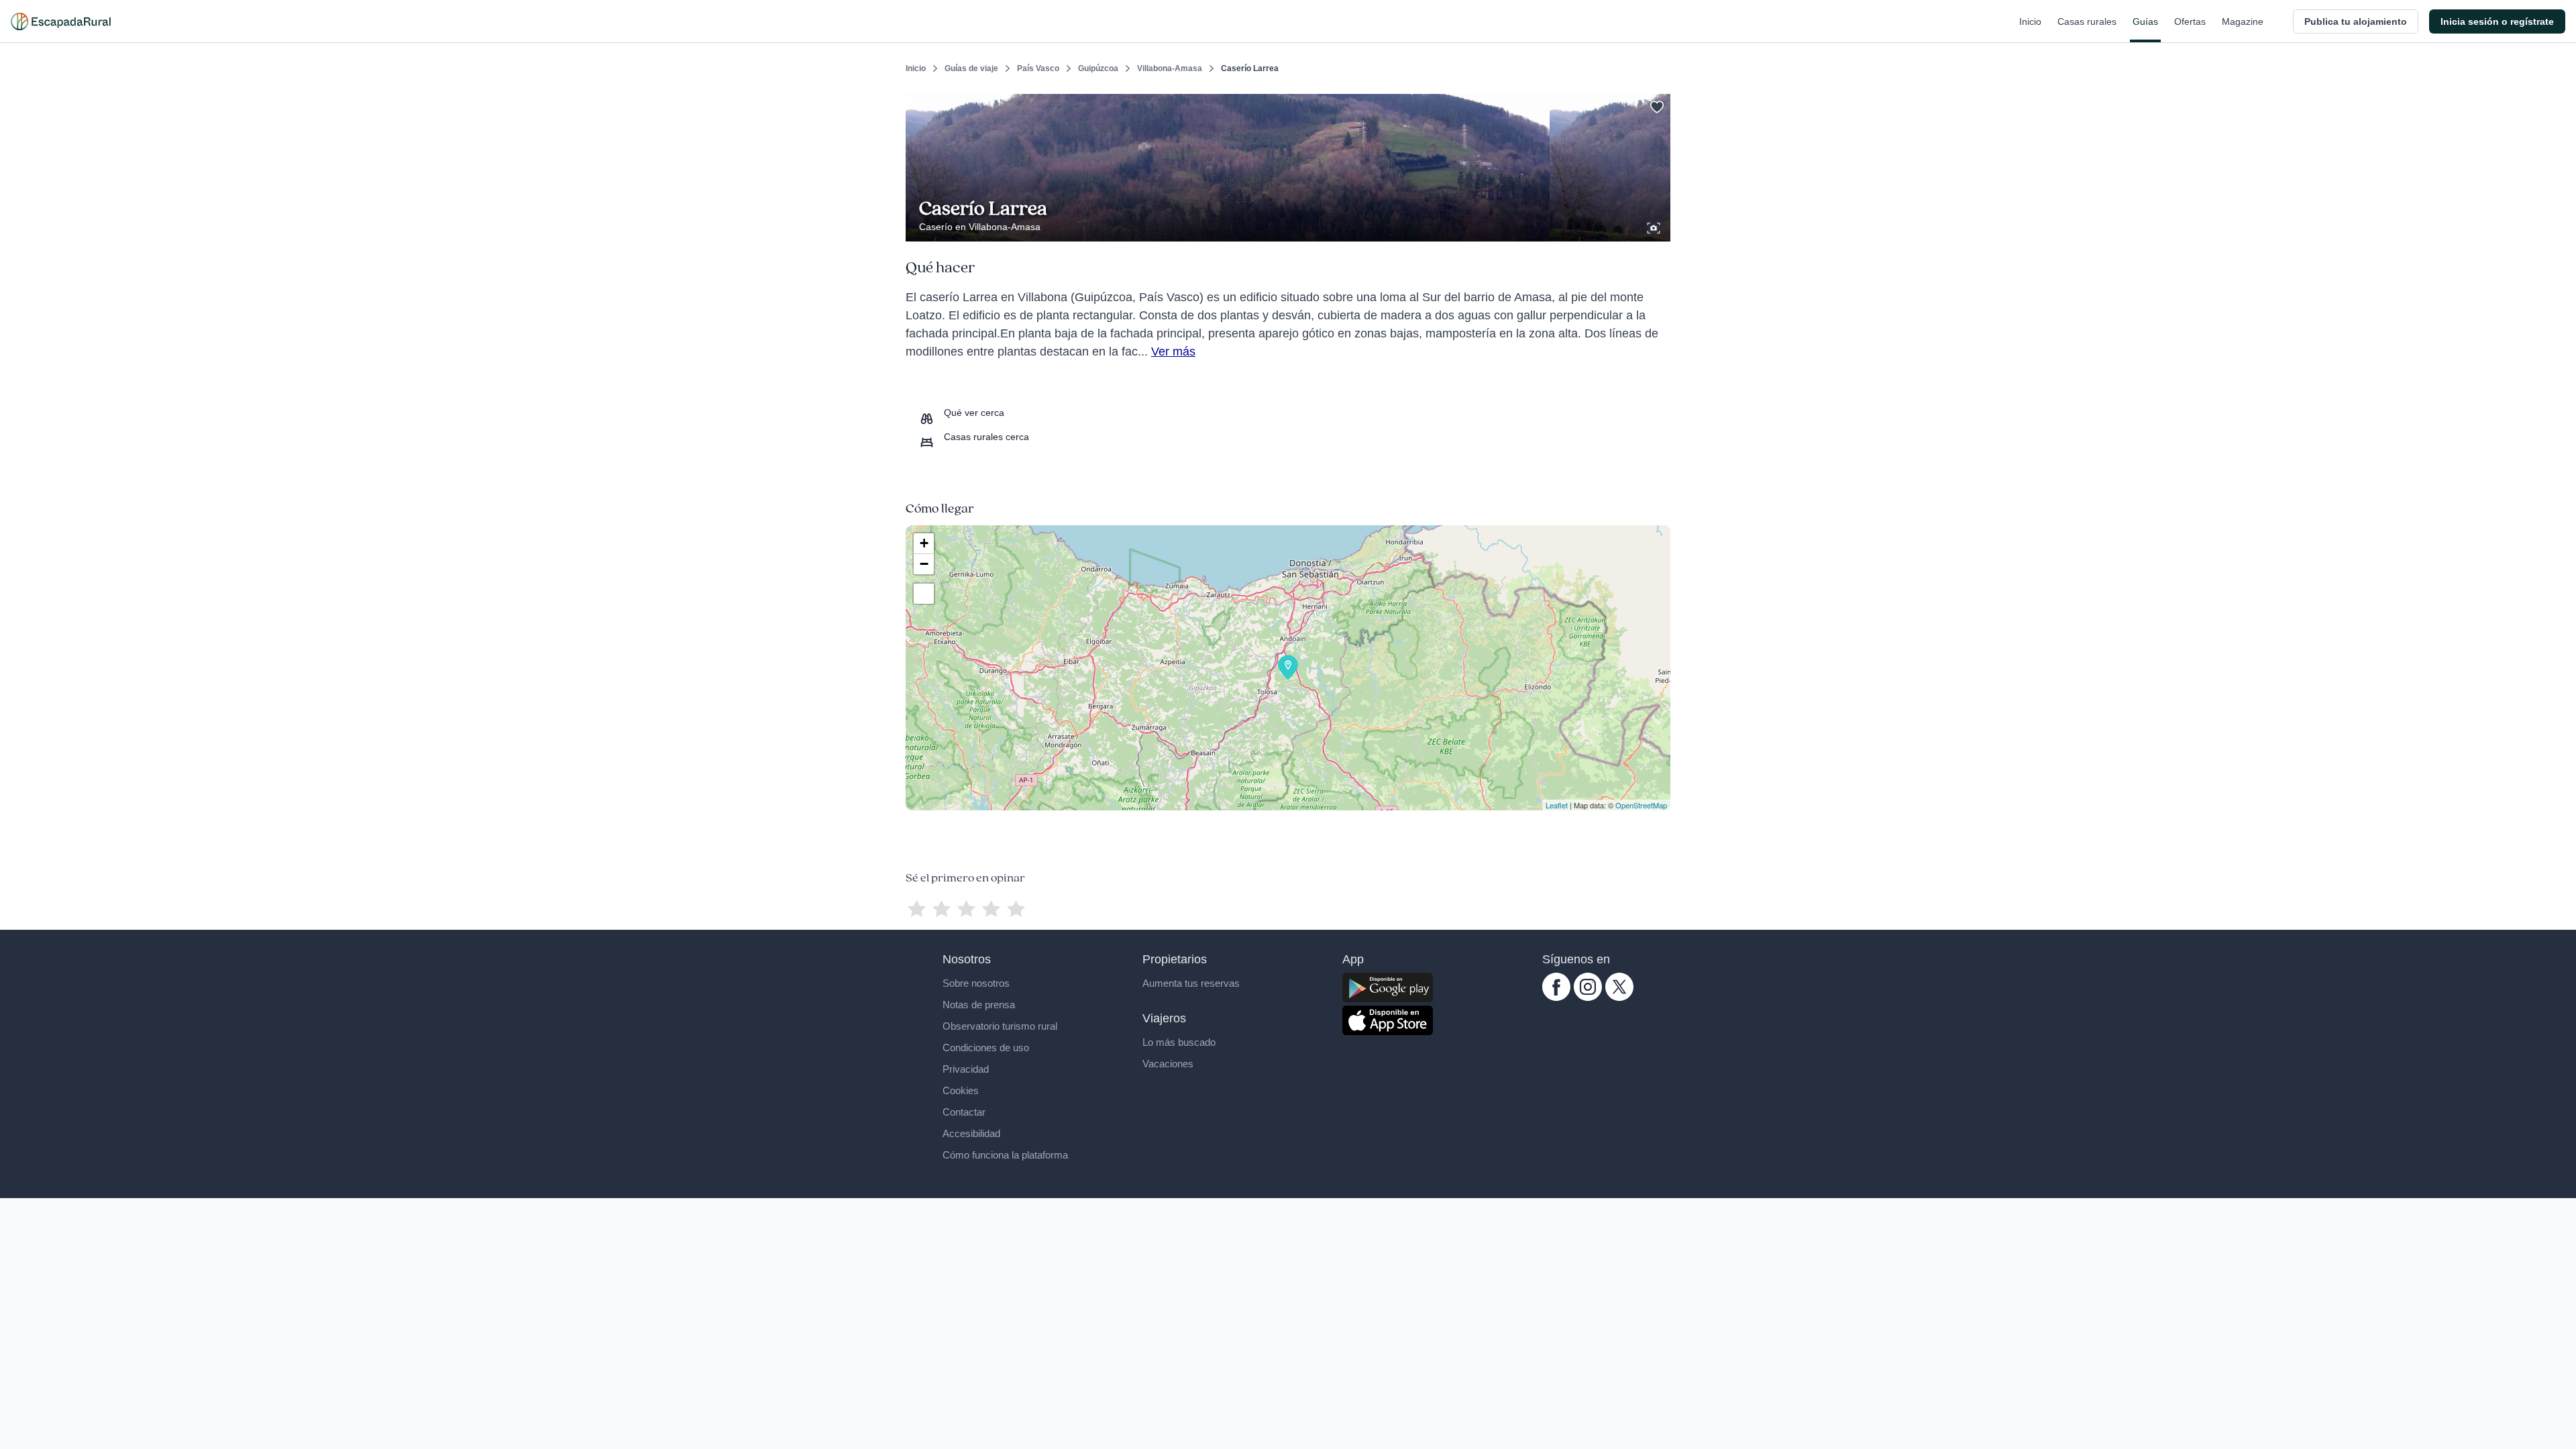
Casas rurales (2087, 21)
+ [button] (924, 543)
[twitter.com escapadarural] (1619, 998)
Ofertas (2190, 21)
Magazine (2243, 21)
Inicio (2030, 21)
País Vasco (1038, 68)
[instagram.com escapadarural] (1588, 998)
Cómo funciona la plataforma (1005, 1155)
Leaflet (1557, 805)
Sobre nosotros (976, 983)
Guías (2145, 21)
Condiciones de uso (986, 1048)
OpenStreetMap (1641, 805)
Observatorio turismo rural (1000, 1026)
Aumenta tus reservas (1191, 983)
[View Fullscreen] (924, 594)
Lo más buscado (1179, 1042)
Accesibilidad (971, 1133)
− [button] (924, 564)
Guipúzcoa (1098, 68)
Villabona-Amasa (1170, 68)
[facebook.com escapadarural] (1556, 998)
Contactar (964, 1112)
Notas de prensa (979, 1005)
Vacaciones (1168, 1064)
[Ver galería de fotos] (1655, 226)
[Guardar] (1656, 105)
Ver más (1173, 352)
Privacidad (966, 1069)
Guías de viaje (971, 68)
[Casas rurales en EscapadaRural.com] (61, 21)
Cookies (961, 1090)
